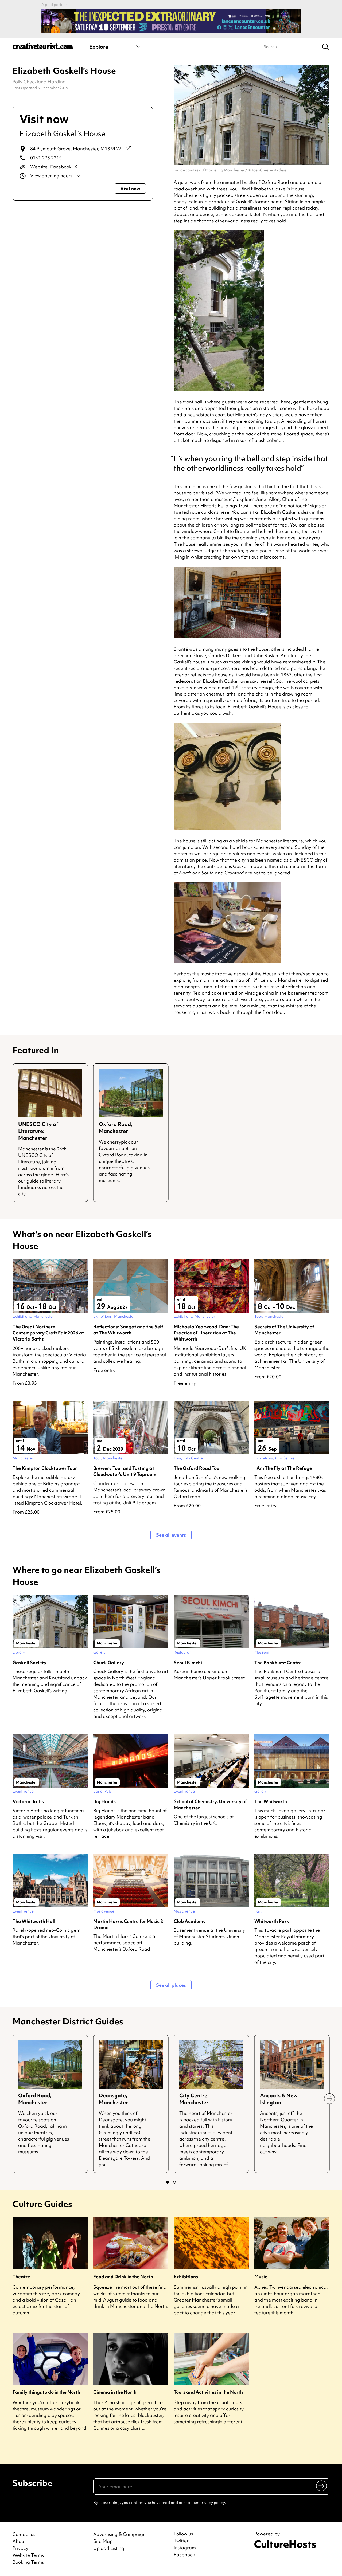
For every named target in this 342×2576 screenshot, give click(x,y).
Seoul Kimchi (188, 1662)
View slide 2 (174, 2182)
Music (261, 2277)
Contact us (24, 2534)
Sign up (322, 2486)
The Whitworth (271, 1801)
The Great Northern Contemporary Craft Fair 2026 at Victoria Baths (48, 1333)
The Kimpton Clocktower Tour (45, 1468)
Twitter (181, 2541)
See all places (171, 1985)
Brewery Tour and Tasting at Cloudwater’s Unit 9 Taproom (125, 1471)
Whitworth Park (272, 1921)
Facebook (61, 167)
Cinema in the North (115, 2392)
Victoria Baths (28, 1801)
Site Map (103, 2541)
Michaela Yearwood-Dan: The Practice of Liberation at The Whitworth (206, 1333)
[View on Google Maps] (129, 149)
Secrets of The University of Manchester (284, 1330)
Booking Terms (28, 2562)
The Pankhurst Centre (278, 1662)
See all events (171, 1535)
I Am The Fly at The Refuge (283, 1468)
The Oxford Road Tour (197, 1468)
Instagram (185, 2548)
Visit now (130, 188)
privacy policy (212, 2503)
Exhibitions (186, 2277)
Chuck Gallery (109, 1662)
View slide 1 (168, 2182)
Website (39, 167)
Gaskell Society (30, 1662)
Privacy (20, 2548)
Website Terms (28, 2555)
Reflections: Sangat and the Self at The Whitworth (128, 1330)
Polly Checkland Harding (39, 82)
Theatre (21, 2277)
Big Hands (104, 1801)
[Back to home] (43, 48)
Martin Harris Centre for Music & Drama (128, 1924)
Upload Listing (109, 2548)
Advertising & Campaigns (120, 2534)
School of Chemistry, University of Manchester (210, 1804)
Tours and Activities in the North (208, 2392)
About (19, 2541)
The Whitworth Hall (34, 1921)
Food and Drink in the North (123, 2277)
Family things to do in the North (46, 2392)
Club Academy (190, 1921)
